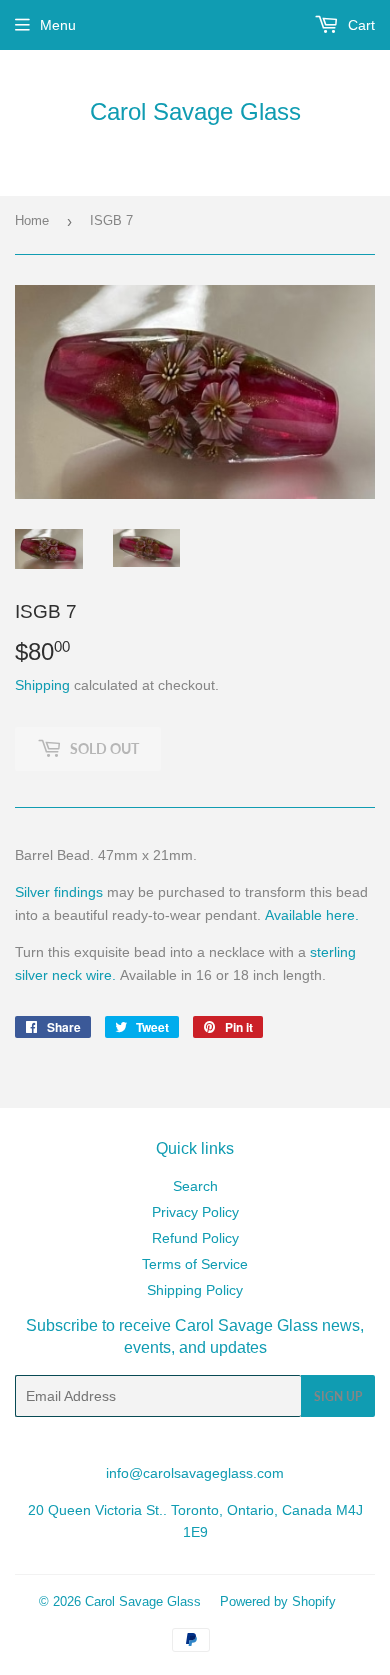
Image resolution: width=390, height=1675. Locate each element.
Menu (58, 25)
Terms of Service (195, 1264)
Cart (359, 25)
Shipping (42, 685)
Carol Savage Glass (195, 111)
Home (32, 220)
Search (195, 1186)
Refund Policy (195, 1238)
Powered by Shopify (278, 1601)
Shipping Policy (195, 1290)
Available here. (312, 915)
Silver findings (59, 892)
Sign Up (338, 1396)
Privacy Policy (195, 1212)
